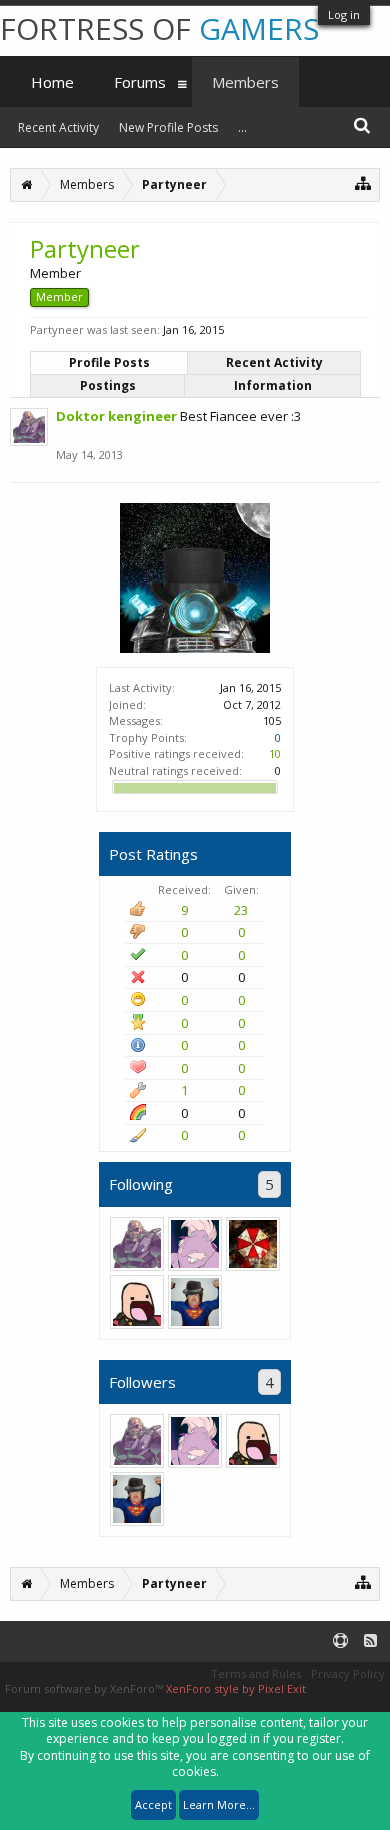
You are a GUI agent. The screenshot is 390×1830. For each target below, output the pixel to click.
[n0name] (253, 1244)
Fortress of (159, 28)
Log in (344, 14)
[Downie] (195, 1302)
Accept (153, 1804)
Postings (108, 385)
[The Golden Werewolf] (195, 1244)
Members (245, 82)
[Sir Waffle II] (137, 1302)
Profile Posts (109, 362)
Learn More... (219, 1804)
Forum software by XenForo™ (85, 1688)
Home (52, 82)
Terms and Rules (256, 1673)
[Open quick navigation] (363, 182)
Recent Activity (274, 362)
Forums (140, 82)
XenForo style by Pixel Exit (236, 1688)
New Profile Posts (168, 127)
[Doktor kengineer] (137, 1244)
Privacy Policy (348, 1673)
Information (273, 385)
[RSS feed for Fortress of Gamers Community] (370, 1641)
